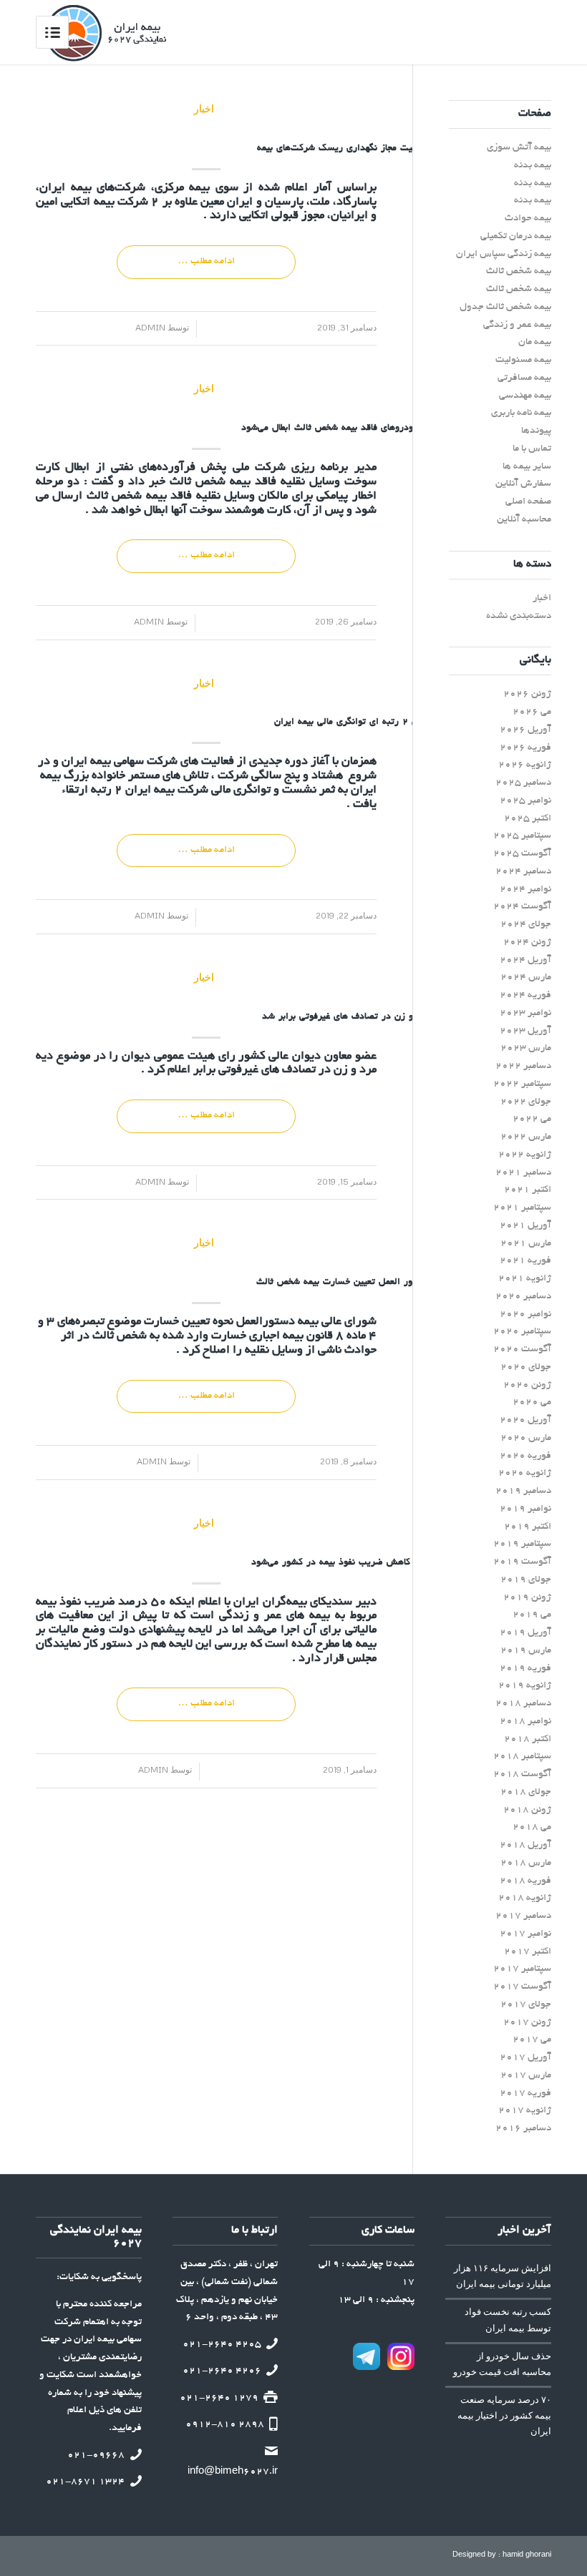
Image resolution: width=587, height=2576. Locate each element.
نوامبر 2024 (525, 890)
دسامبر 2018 (523, 1704)
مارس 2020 (526, 1438)
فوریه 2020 (525, 1456)
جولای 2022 (526, 1102)
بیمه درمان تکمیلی (516, 236)
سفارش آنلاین (523, 484)
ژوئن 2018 (527, 1810)
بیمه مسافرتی (524, 378)
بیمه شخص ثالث (210, 482)
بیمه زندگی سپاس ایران (504, 254)
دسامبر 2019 (523, 1491)
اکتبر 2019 (528, 1527)
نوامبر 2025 (525, 801)
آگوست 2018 (522, 1774)
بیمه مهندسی (525, 396)
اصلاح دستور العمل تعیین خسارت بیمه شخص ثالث (355, 1283)
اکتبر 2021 (528, 1190)
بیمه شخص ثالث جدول (505, 307)
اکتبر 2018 (528, 1739)
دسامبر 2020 (523, 1297)
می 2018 (532, 1827)
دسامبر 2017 (523, 1916)
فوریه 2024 (525, 995)
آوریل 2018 (525, 1845)
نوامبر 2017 (525, 1934)
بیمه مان (535, 342)
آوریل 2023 (525, 1031)
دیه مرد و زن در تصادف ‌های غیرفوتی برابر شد (355, 1017)
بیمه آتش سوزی (519, 148)
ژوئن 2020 (527, 1385)
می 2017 (532, 2040)
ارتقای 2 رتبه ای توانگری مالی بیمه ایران (355, 723)
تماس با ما (532, 449)
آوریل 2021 (525, 1226)
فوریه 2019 (525, 1669)
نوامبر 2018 (525, 1722)
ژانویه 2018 (525, 1898)
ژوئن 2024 (527, 942)
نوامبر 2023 (525, 1013)
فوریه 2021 (525, 1261)
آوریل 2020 (525, 1420)
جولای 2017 (526, 2005)
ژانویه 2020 (525, 1473)
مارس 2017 (526, 2076)
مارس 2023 (526, 1048)
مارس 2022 (526, 1137)
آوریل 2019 (525, 1633)
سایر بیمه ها (527, 467)
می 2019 (532, 1615)
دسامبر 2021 (523, 1173)
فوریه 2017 (525, 2093)
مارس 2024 (526, 978)
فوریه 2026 (525, 748)
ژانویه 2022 (525, 1155)
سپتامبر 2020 (522, 1332)
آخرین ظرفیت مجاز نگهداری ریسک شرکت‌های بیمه (355, 149)
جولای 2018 (526, 1792)
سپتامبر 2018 (522, 1757)
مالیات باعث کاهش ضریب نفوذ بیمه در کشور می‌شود (355, 1563)
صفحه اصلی (528, 502)
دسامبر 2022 (523, 1066)
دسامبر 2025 (523, 783)
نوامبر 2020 (525, 1314)
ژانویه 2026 (525, 765)
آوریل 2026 (525, 730)
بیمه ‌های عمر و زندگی (277, 1616)
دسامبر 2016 (523, 2129)
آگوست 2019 (522, 1562)
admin (156, 327)
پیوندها (536, 431)
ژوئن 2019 (527, 1598)
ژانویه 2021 (525, 1279)
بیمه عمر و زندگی (517, 325)
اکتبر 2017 (528, 1952)
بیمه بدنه (533, 166)
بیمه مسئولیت (523, 360)
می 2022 (532, 1119)
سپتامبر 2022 (522, 1084)
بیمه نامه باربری (521, 413)
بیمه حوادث (528, 219)
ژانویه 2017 (525, 2111)
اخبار (204, 108)
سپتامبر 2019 (522, 1544)
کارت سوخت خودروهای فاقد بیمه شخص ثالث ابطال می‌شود (355, 428)
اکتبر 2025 (528, 819)
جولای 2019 (526, 1580)
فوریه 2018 (525, 1881)
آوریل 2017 (525, 2058)
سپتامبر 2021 (522, 1208)
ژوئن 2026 (527, 694)
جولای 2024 (526, 925)
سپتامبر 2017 (522, 1969)
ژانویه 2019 (525, 1686)
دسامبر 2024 (523, 872)
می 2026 (532, 712)
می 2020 (532, 1402)
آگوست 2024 (522, 907)
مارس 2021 (526, 1244)
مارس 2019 (526, 1651)
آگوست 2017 (522, 1987)
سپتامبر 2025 (522, 836)
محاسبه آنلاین (524, 520)
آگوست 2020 (522, 1350)
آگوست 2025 (522, 854)
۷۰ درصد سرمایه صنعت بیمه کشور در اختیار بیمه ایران (504, 2415)
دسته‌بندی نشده (519, 616)
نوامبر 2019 (525, 1509)
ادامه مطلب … (206, 261)
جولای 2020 (526, 1367)
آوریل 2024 (525, 960)
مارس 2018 (526, 1863)
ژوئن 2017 (527, 2023)
